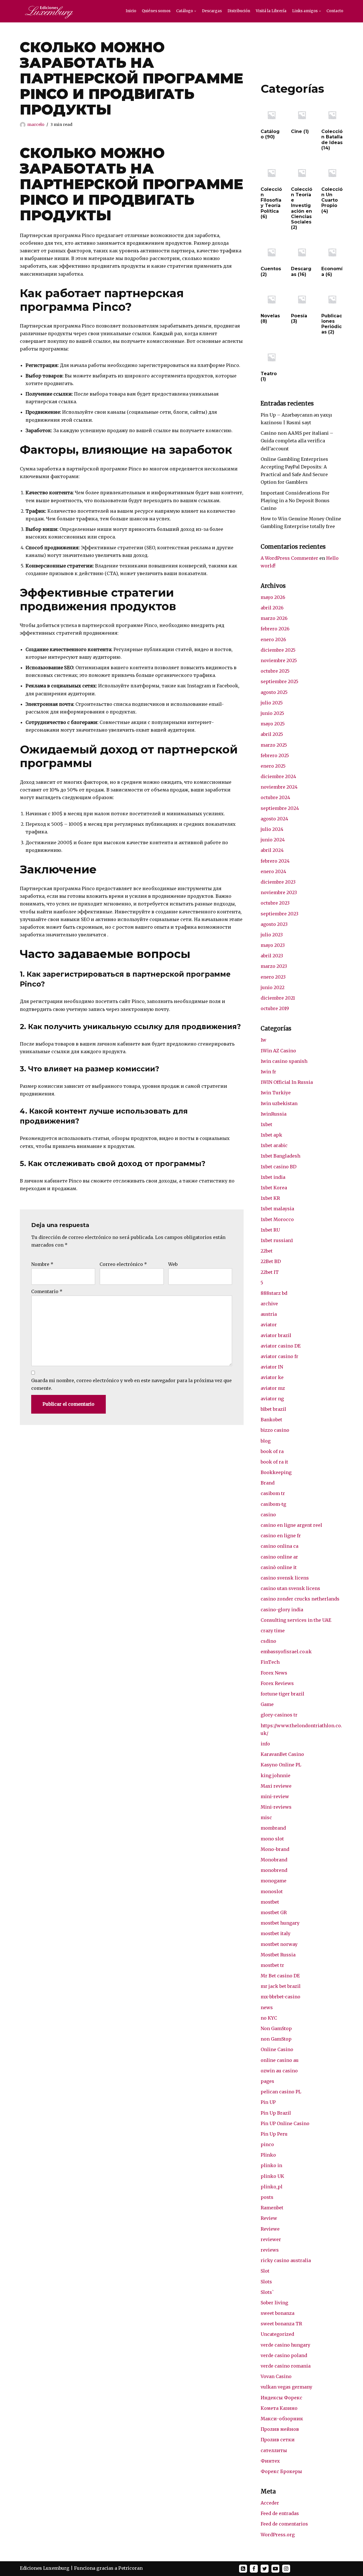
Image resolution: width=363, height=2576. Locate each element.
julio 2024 (272, 829)
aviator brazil (276, 1335)
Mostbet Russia (278, 1955)
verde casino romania (286, 2366)
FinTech (270, 1662)
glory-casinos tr (279, 1715)
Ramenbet (272, 2208)
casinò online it (279, 1567)
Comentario (47, 1291)
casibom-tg (273, 1504)
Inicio (131, 11)
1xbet (266, 1124)
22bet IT (270, 1272)
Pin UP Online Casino (285, 2123)
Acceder (270, 2503)
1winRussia (274, 1114)
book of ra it (274, 1462)
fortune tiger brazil (282, 1694)
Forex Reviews (277, 1683)
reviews (270, 2250)
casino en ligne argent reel (291, 1525)
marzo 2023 (274, 966)
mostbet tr (272, 1965)
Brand (268, 1483)
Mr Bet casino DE (280, 1976)
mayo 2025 (273, 724)
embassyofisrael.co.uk (286, 1652)
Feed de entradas (280, 2513)
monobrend (274, 1870)
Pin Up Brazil (276, 2113)
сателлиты (274, 2450)
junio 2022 (273, 987)
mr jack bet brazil (281, 1986)
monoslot (272, 1891)
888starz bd (274, 1293)
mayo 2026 (273, 597)
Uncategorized (277, 2334)
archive (269, 1304)
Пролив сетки (278, 2440)
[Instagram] (286, 2569)
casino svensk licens (285, 1578)
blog (266, 1441)
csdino (268, 1641)
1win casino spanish (284, 1061)
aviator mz (273, 1388)
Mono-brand (275, 1849)
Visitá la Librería (271, 11)
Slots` (267, 2292)
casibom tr (273, 1493)
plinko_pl (272, 2187)
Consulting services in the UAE (296, 1620)
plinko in (271, 2165)
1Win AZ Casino (278, 1051)
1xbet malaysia (277, 1209)
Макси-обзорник (282, 2419)
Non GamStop (276, 2028)
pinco (267, 2144)
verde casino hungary (285, 2345)
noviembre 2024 (279, 787)
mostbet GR (274, 1912)
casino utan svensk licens (290, 1588)
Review (269, 2218)
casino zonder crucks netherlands (300, 1599)
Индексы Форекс (281, 2398)
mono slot (272, 1839)
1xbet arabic (274, 1145)
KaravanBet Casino (282, 1754)
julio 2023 (272, 935)
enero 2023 (273, 977)
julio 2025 (272, 703)
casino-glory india (282, 1610)
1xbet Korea (274, 1188)
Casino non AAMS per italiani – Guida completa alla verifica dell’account (297, 441)
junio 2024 (273, 840)
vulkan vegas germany (286, 2387)
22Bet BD (271, 1261)
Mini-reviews (276, 1807)
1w (263, 1040)
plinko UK (272, 2176)
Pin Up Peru (274, 2134)
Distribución (239, 11)
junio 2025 (272, 713)
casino (268, 1515)
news (267, 2007)
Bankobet (271, 1420)
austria (269, 1314)
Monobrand (274, 1860)
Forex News (274, 1673)
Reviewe (270, 2229)
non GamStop (276, 2039)
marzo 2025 (274, 745)
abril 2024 (272, 850)
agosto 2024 (274, 819)
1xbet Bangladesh (280, 1156)
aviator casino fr (279, 1356)
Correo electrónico (123, 1264)
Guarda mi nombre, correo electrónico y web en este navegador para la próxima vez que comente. (131, 1384)
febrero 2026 (275, 629)
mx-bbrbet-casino (280, 1997)
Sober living (274, 2303)
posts (267, 2197)
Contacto (335, 11)
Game (267, 1704)
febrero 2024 (275, 861)
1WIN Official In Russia (287, 1082)
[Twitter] (265, 2569)
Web (173, 1264)
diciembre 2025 (278, 650)
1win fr (268, 1072)
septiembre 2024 (280, 808)
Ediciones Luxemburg (45, 2568)
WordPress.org (278, 2535)
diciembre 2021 (278, 998)
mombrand (273, 1828)
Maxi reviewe (276, 1786)
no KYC (269, 2018)
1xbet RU (270, 1230)
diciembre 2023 (278, 882)
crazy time (273, 1631)
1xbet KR (270, 1198)
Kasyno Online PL (281, 1765)
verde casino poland (284, 2355)
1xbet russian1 (277, 1240)
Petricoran (130, 2568)
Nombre (42, 1264)
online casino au (280, 2060)
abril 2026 (272, 608)
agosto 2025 (274, 692)
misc (266, 1817)
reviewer (271, 2239)
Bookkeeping (276, 1472)
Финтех (270, 2461)
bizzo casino (275, 1430)
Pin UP (268, 2102)
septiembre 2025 (279, 681)
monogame (274, 1881)
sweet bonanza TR (281, 2324)
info (265, 1744)
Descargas (212, 11)
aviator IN (272, 1367)
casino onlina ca (279, 1546)
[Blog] (243, 2569)
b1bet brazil (273, 1409)
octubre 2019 (275, 1008)
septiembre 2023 (279, 914)
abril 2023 (272, 956)
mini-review (275, 1796)
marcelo (36, 124)
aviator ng (272, 1399)
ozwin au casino (279, 2071)
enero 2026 (273, 639)
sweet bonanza (277, 2313)
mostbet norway (279, 1944)
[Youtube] (275, 2569)
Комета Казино (279, 2408)
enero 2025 (273, 766)
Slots (266, 2282)
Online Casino (277, 2049)
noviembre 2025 (279, 660)
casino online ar (279, 1557)
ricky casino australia (286, 2260)
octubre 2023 (275, 903)
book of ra (272, 1451)
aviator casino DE (281, 1346)
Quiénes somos (156, 11)
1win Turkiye (276, 1093)
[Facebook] (254, 2569)
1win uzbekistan (279, 1103)
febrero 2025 (275, 755)
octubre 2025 (275, 671)
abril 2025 (272, 734)
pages (267, 2081)
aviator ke (272, 1377)
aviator (269, 1325)
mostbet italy (276, 1933)
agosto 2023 (274, 924)
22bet (267, 1251)
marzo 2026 (274, 618)
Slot (265, 2271)
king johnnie (276, 1775)
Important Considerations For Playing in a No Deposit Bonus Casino (295, 501)
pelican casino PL (281, 2092)
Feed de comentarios (284, 2524)
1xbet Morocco (277, 1219)
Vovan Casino (276, 2376)
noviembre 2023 (279, 892)
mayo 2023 (273, 945)
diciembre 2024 (278, 776)
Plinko (268, 2155)
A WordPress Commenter (289, 558)
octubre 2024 (275, 797)
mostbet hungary (280, 1923)
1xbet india (273, 1177)
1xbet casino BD (278, 1167)
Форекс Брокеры (281, 2471)
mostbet (270, 1902)
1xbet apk (271, 1135)
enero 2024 (273, 871)
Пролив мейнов (280, 2429)
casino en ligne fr (281, 1536)
